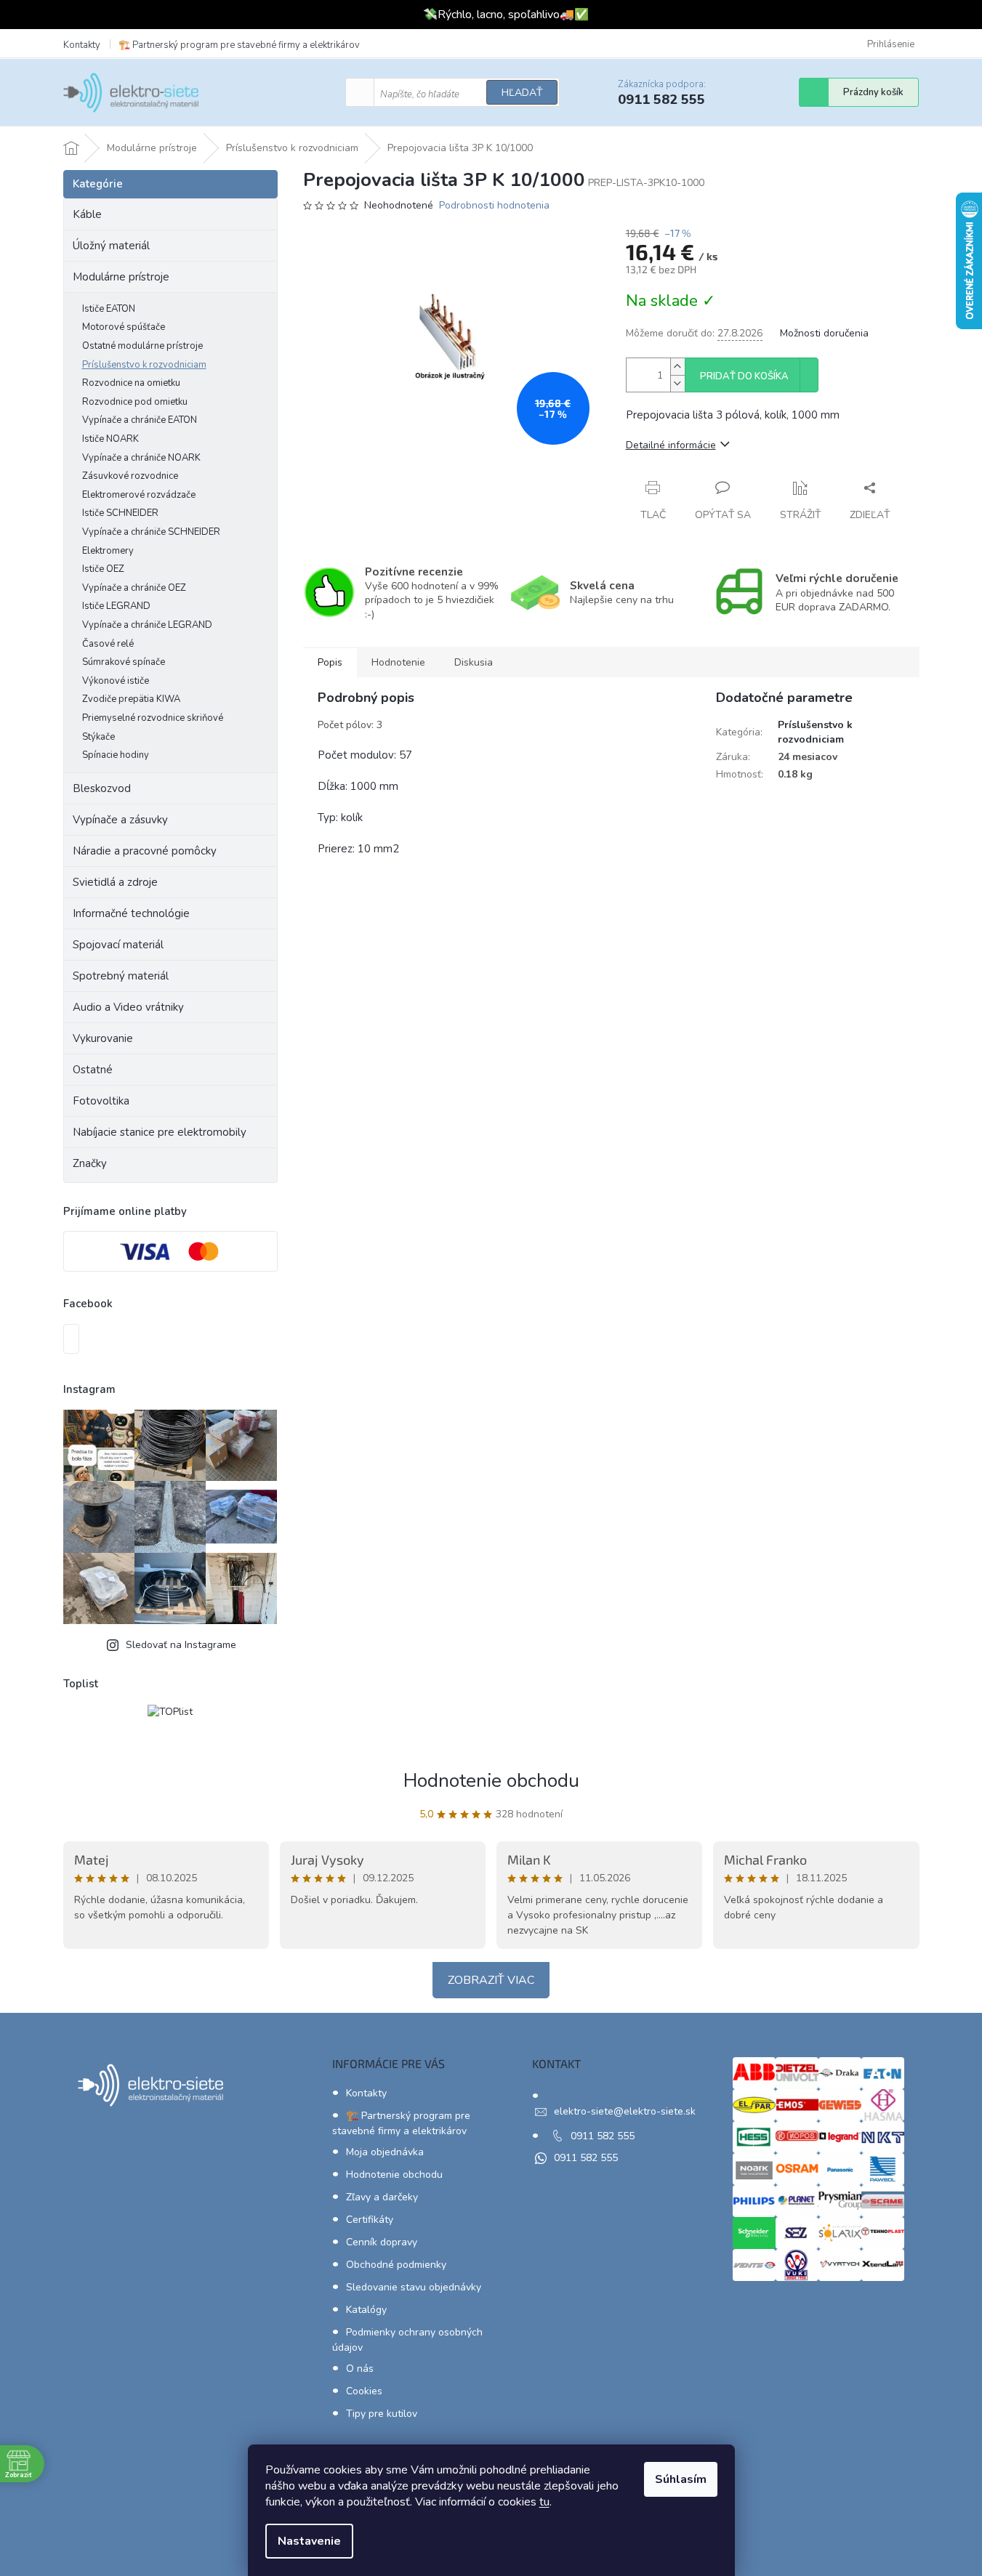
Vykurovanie (103, 1038)
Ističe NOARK (110, 439)
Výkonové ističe (116, 681)
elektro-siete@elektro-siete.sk (625, 2111)
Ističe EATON (109, 309)
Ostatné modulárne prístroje (142, 346)
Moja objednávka (385, 2152)
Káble (87, 214)
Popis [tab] (330, 662)
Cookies (364, 2391)
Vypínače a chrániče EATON (140, 420)
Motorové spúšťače (124, 327)
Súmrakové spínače (124, 662)
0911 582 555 (603, 2136)
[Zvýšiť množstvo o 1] (677, 367)
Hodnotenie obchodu (491, 1781)
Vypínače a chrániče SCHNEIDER (151, 532)
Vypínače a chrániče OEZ (134, 588)
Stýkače (98, 737)
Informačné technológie (131, 913)
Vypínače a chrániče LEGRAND (147, 625)
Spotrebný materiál (121, 976)
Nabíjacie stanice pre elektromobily (160, 1132)
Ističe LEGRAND (116, 606)
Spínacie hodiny (116, 755)
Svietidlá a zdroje (115, 882)
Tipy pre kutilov (382, 2414)
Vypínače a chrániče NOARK (141, 458)
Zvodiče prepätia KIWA (131, 699)
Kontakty (82, 45)
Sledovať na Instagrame (181, 1645)
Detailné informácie (671, 445)
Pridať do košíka (744, 376)
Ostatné (93, 1070)
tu (544, 2502)
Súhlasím (681, 2479)
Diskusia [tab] (474, 662)
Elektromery (108, 551)
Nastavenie (309, 2541)
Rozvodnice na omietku (131, 383)
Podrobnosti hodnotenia (494, 205)
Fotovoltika (101, 1101)
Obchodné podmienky (396, 2265)
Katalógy (366, 2310)
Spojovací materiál (118, 945)
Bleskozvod (102, 788)
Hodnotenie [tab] (398, 662)
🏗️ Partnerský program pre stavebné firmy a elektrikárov (239, 45)
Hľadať (522, 93)
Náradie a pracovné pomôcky (145, 851)
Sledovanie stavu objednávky (414, 2287)
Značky (90, 1163)
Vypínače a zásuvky (120, 820)
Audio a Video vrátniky (128, 1007)
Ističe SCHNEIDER (120, 513)
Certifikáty (370, 2220)
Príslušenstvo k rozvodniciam (144, 365)
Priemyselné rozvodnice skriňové (153, 718)
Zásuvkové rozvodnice (130, 476)
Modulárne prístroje (121, 277)
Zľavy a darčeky (382, 2197)
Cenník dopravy (382, 2242)
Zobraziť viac (491, 1980)
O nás (360, 2369)
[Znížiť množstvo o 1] (677, 383)
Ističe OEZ (103, 569)
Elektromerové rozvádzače (139, 495)
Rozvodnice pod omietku (135, 402)
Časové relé (108, 644)
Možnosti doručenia (824, 333)
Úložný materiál (111, 246)
